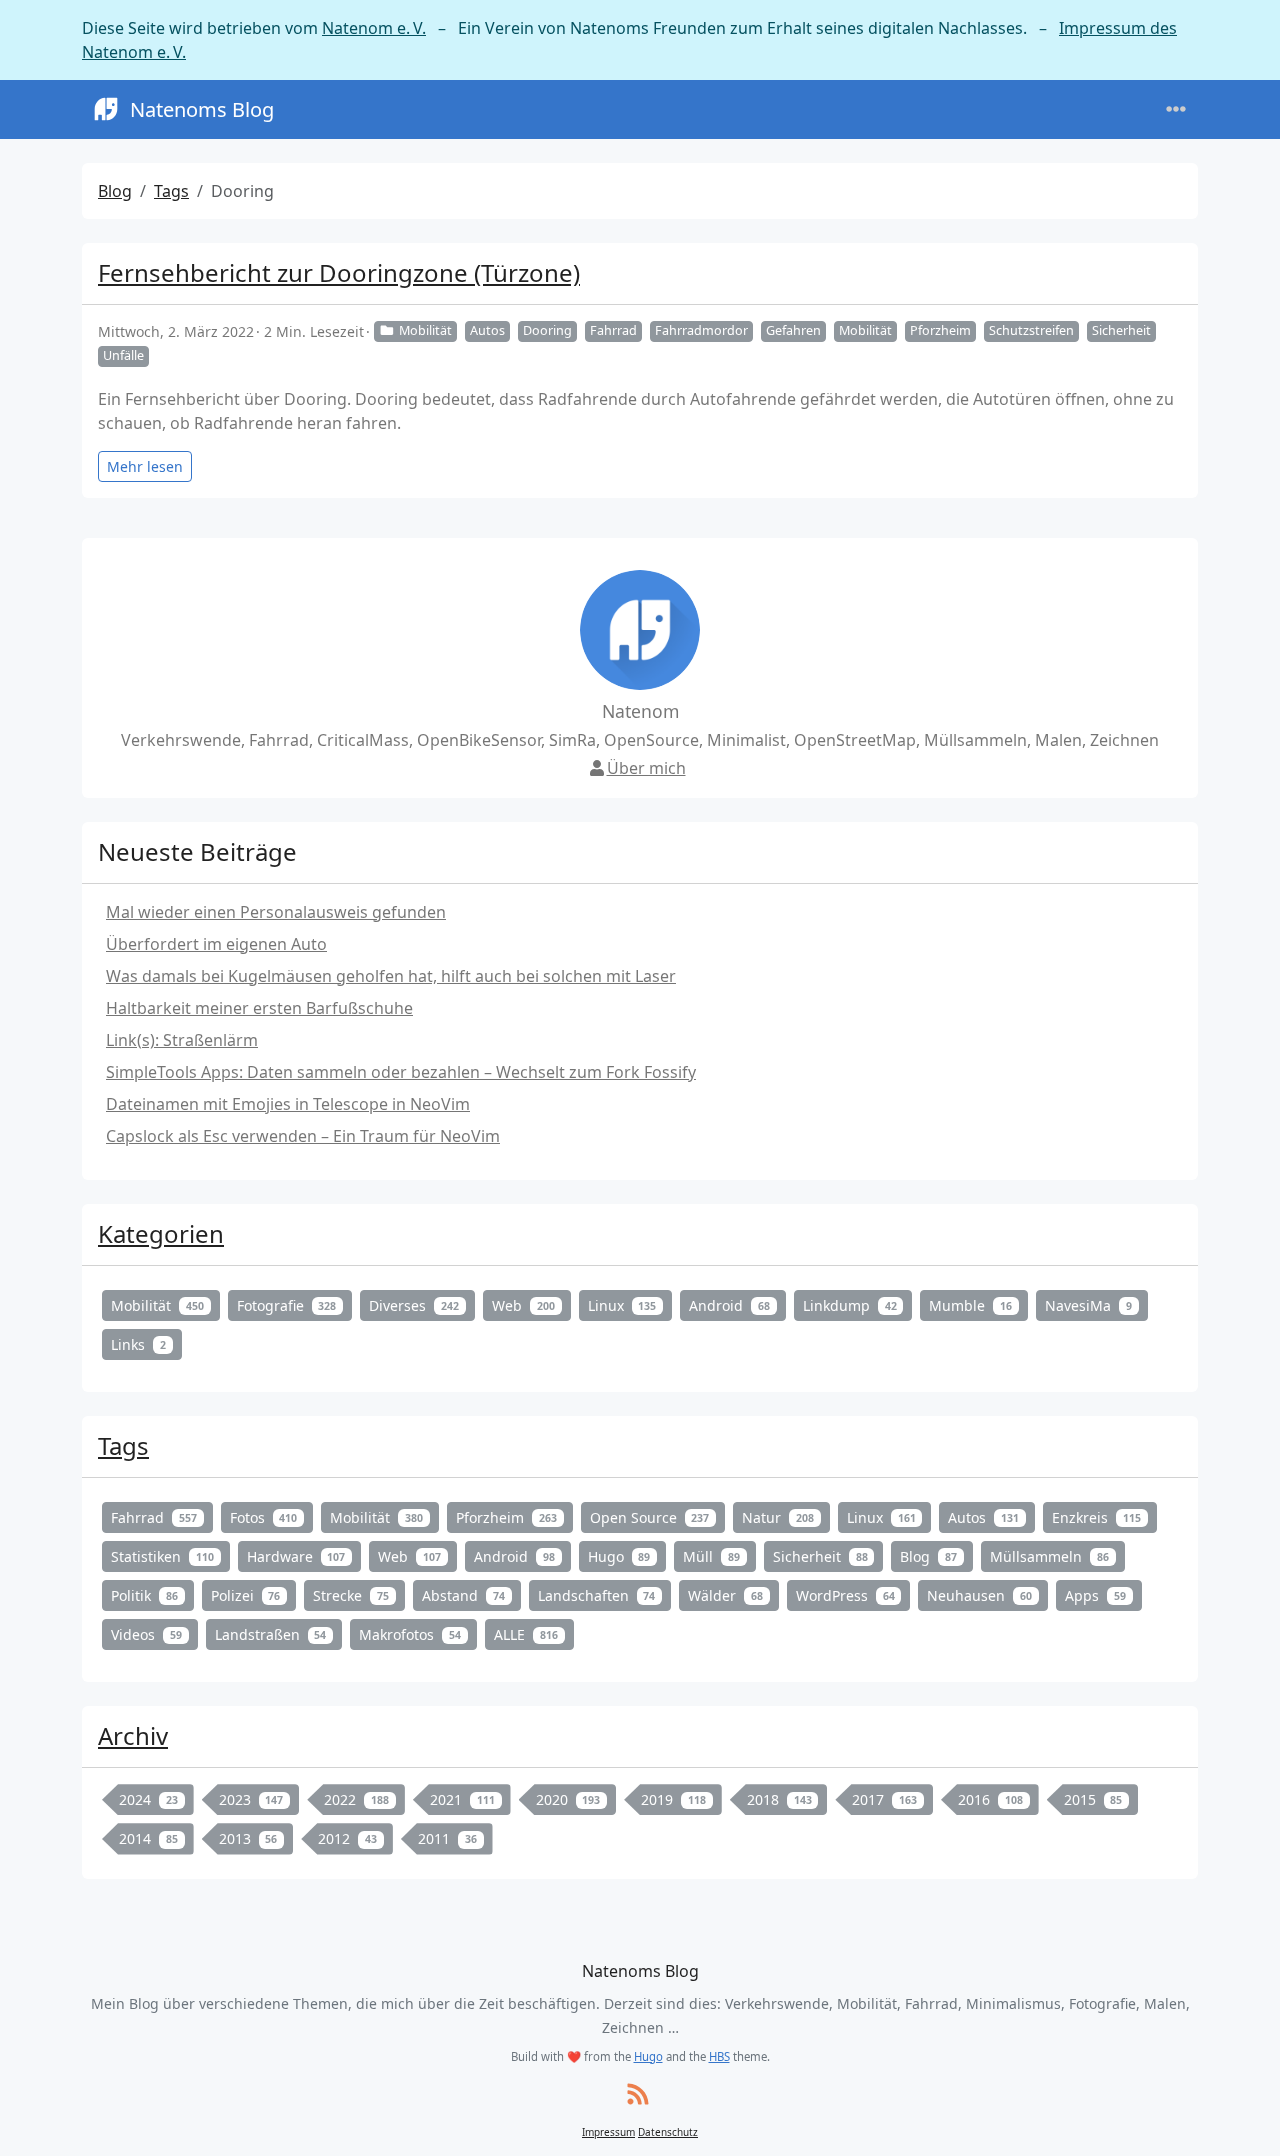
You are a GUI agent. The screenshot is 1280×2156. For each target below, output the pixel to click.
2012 (347, 1838)
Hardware (296, 1556)
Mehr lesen (145, 466)
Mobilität (425, 330)
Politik (144, 1595)
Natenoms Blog (202, 109)
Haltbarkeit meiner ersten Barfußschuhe (259, 1008)
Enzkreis (1096, 1517)
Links (138, 1344)
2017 (884, 1799)
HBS (719, 2056)
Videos (146, 1634)
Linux (622, 1305)
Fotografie (287, 1305)
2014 (148, 1838)
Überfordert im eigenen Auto (216, 944)
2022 (356, 1799)
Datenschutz (668, 2132)
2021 (462, 1799)
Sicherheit (1121, 330)
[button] (1241, 2120)
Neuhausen (979, 1595)
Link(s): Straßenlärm (182, 1040)
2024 (148, 1799)
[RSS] (638, 2095)
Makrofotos (410, 1634)
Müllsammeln (1049, 1556)
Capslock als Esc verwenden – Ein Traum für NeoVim (303, 1136)
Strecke (351, 1595)
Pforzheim (940, 330)
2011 (447, 1838)
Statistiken (162, 1556)
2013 (248, 1838)
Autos (487, 330)
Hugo (619, 1556)
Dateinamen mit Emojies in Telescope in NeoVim (288, 1104)
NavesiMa (1088, 1305)
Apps (1095, 1595)
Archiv (133, 1735)
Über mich (646, 768)
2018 (779, 1799)
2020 (568, 1799)
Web (523, 1305)
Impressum (608, 2132)
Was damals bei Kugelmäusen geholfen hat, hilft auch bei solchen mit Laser (391, 976)
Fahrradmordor (701, 330)
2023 (251, 1799)
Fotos (264, 1517)
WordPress (845, 1595)
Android (729, 1305)
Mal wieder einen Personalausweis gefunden (276, 912)
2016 (990, 1799)
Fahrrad (613, 330)
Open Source (650, 1517)
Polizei (246, 1595)
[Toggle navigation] (1176, 109)
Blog (115, 191)
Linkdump (850, 1305)
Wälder (725, 1595)
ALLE (526, 1634)
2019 (673, 1799)
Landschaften (597, 1595)
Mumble (970, 1305)
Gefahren (793, 330)
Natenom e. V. (374, 28)
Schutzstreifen (1031, 330)
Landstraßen (271, 1634)
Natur (778, 1517)
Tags (171, 191)
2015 (1093, 1799)
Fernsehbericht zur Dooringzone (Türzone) (339, 272)
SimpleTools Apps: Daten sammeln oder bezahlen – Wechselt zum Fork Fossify (401, 1072)
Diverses (414, 1305)
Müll (711, 1556)
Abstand (463, 1595)
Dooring (547, 330)
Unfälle (123, 355)
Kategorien (161, 1233)
